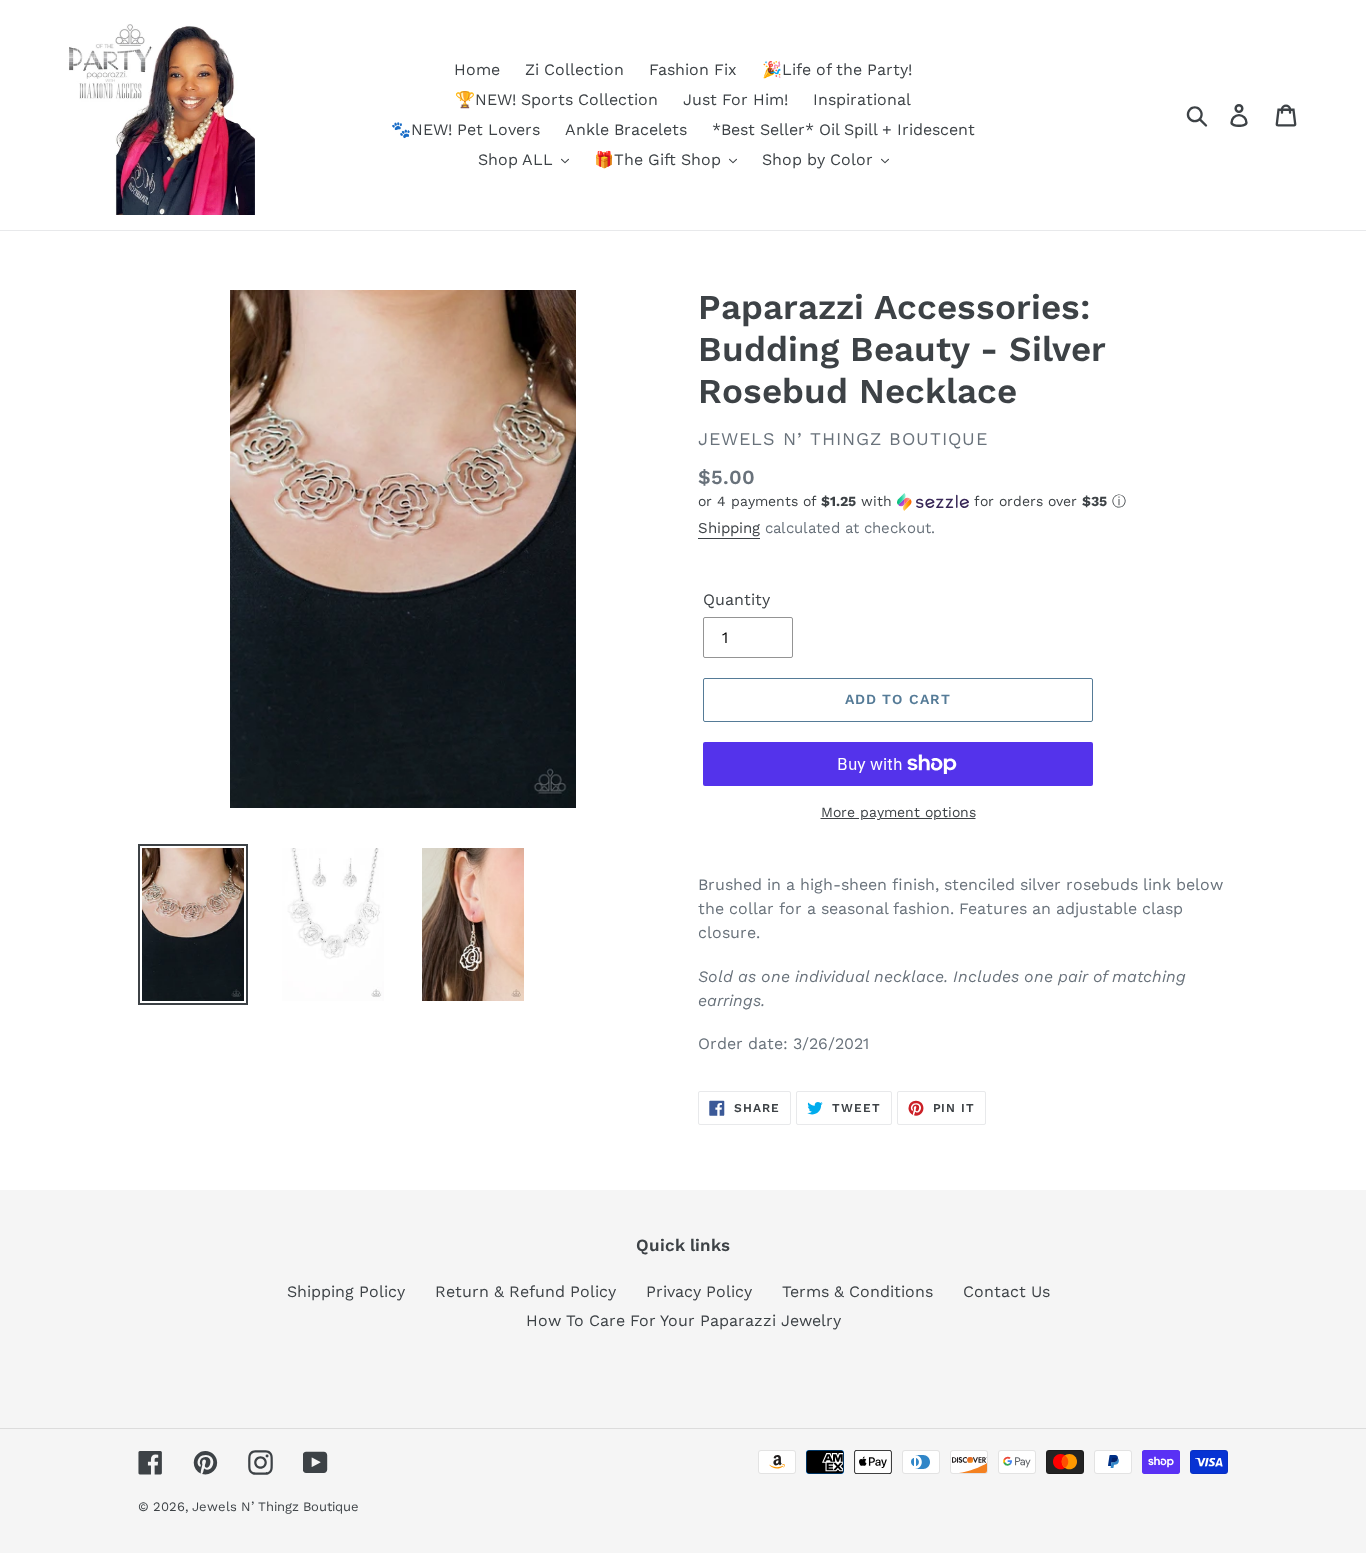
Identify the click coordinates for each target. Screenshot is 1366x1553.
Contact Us (1006, 1291)
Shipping (729, 528)
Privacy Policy (699, 1291)
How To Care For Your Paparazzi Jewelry (683, 1320)
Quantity (736, 599)
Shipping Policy (346, 1291)
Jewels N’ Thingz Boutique (275, 1506)
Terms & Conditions (857, 1291)
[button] (963, 501)
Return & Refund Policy (525, 1291)
